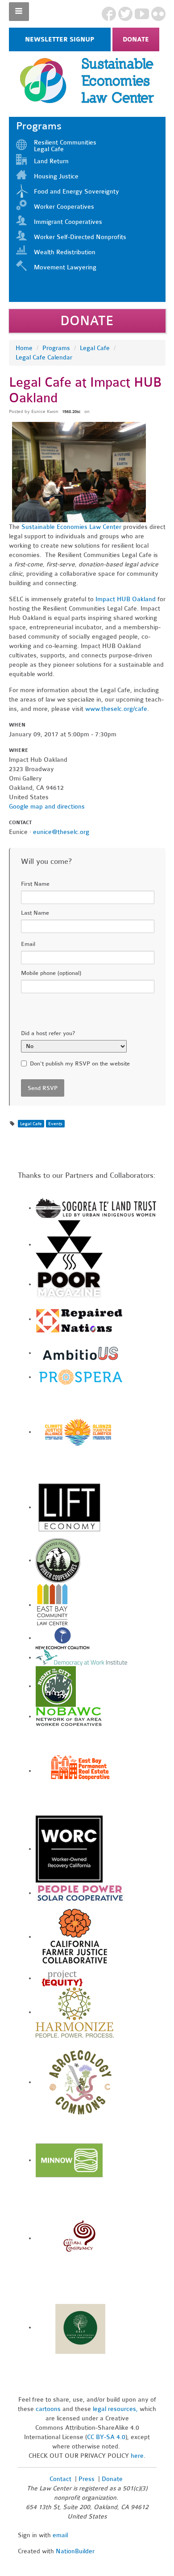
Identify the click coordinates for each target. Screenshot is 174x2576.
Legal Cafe (95, 348)
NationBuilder (75, 2551)
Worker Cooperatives (64, 207)
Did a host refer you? (48, 1033)
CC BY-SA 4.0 (106, 2437)
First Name (35, 884)
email (60, 2535)
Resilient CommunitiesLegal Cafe (65, 146)
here (137, 2456)
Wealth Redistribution (65, 252)
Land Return (51, 161)
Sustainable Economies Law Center (71, 527)
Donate (136, 39)
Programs (56, 348)
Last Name (35, 913)
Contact (60, 2479)
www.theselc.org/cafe (116, 709)
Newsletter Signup (60, 39)
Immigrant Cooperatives (68, 222)
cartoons (48, 2409)
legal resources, (116, 2409)
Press (87, 2479)
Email (28, 944)
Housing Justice (56, 176)
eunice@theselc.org (61, 832)
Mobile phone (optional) (51, 973)
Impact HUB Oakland (126, 599)
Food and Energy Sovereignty (77, 192)
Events (55, 1124)
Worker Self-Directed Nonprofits (80, 237)
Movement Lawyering (65, 267)
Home (24, 348)
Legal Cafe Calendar (44, 357)
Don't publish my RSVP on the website (80, 1064)
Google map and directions (47, 807)
